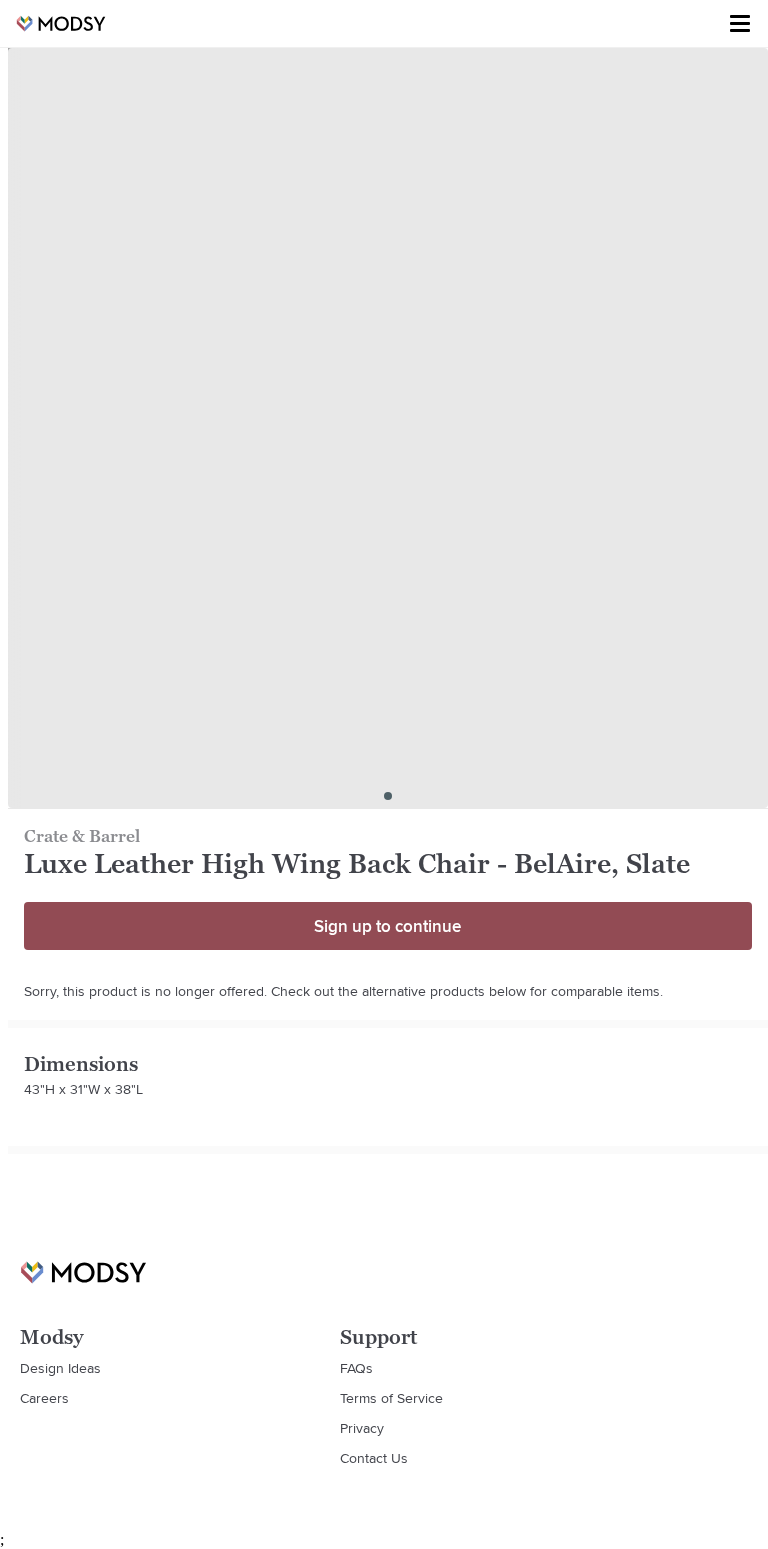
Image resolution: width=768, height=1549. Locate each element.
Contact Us (374, 1458)
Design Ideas (60, 1368)
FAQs (356, 1368)
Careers (44, 1398)
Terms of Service (391, 1398)
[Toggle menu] (740, 24)
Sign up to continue (387, 926)
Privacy (362, 1428)
